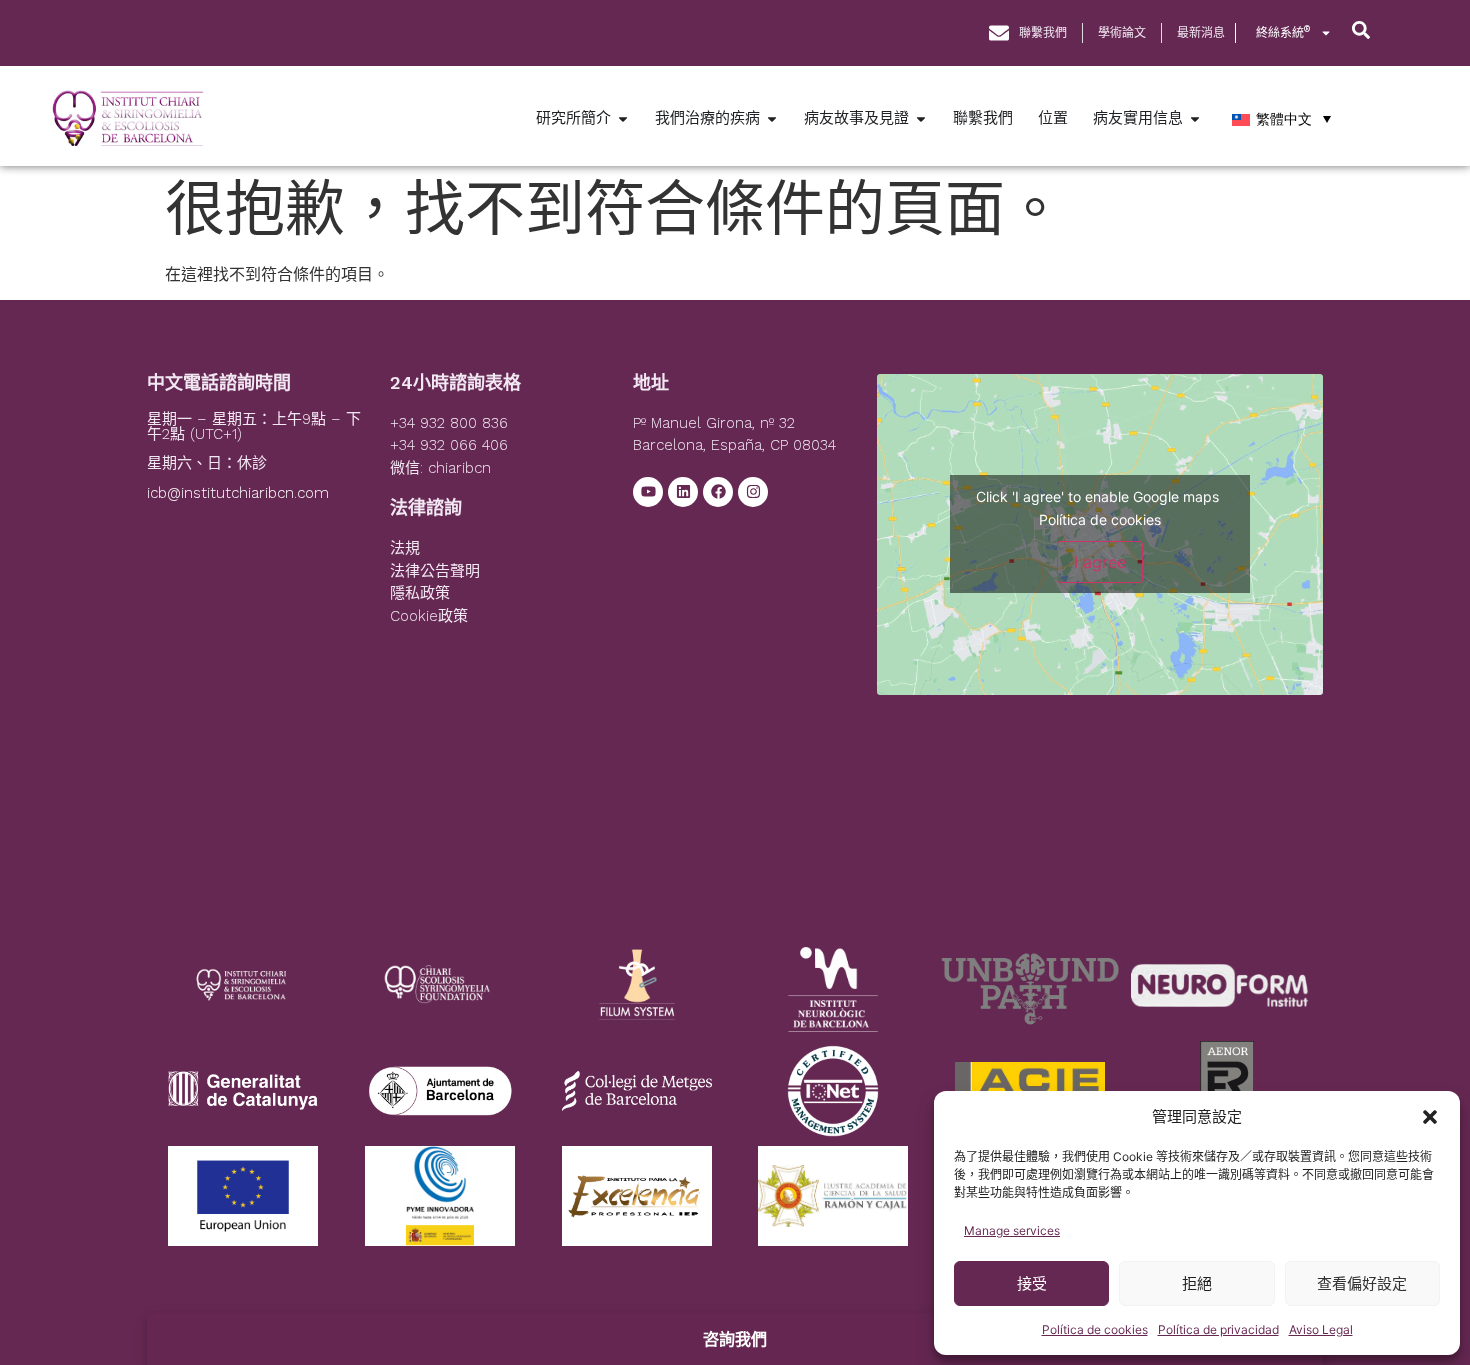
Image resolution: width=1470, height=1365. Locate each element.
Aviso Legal (1321, 1329)
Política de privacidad (1218, 1329)
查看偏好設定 (1362, 1283)
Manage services (1012, 1230)
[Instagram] (753, 492)
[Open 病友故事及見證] (921, 118)
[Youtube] (648, 492)
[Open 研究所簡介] (623, 118)
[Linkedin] (683, 492)
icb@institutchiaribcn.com (238, 493)
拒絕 (1197, 1283)
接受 (1032, 1283)
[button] (1430, 1117)
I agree (1100, 562)
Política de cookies (1095, 1329)
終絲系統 (1283, 32)
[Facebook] (718, 492)
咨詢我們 (735, 1339)
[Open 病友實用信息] (1195, 118)
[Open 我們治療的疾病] (772, 118)
